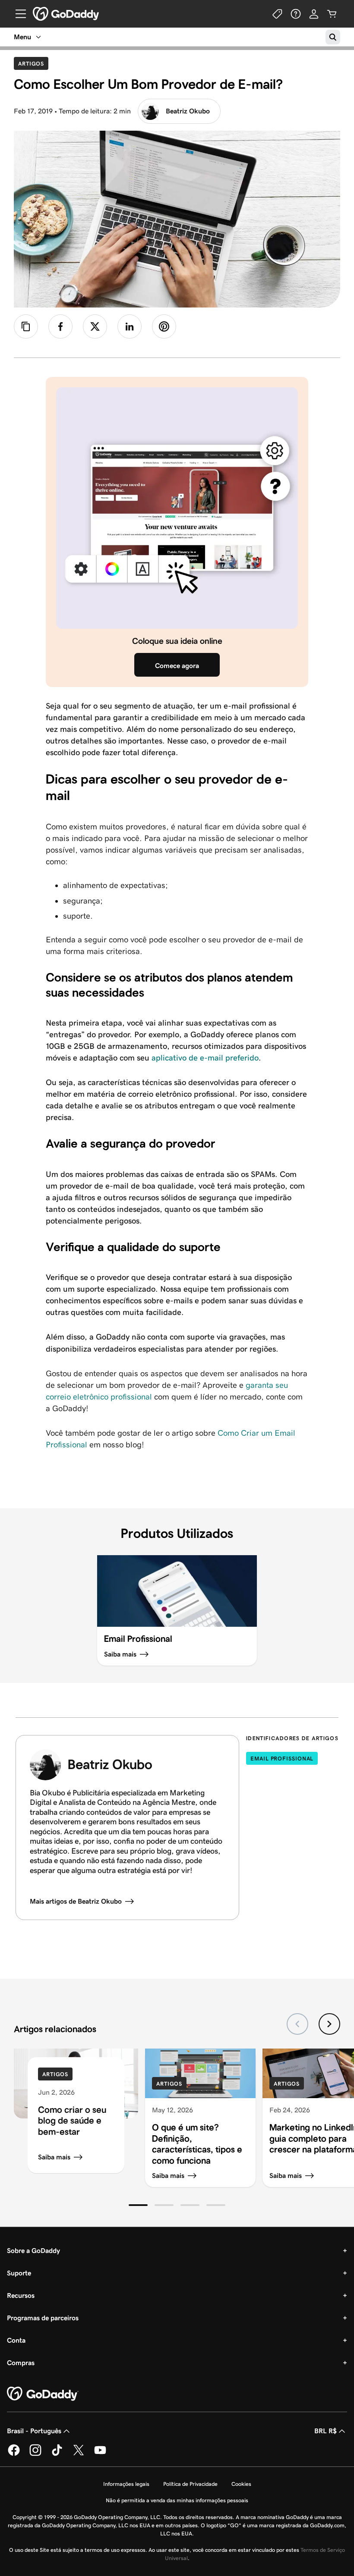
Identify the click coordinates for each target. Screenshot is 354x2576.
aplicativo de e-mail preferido (205, 1058)
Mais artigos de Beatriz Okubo (76, 1901)
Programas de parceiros (43, 2318)
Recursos (21, 2295)
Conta (16, 2340)
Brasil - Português (34, 2431)
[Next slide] (329, 2024)
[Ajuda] (296, 14)
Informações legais (126, 2484)
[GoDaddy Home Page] (43, 2394)
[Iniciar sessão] (314, 14)
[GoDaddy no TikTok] (57, 2454)
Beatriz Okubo (188, 111)
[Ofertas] (278, 14)
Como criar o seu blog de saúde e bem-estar (72, 2121)
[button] (138, 2205)
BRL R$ (326, 2431)
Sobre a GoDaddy (33, 2251)
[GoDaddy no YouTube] (100, 2454)
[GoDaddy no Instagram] (35, 2454)
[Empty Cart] (332, 14)
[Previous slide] (297, 2024)
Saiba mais (54, 2157)
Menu (22, 37)
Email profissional (282, 1759)
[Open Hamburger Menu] (17, 14)
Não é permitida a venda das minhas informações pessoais (177, 2500)
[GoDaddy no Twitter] (79, 2454)
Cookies (241, 2484)
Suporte (19, 2273)
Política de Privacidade (190, 2484)
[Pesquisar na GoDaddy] (333, 37)
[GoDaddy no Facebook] (14, 2454)
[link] (60, 326)
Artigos (33, 63)
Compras (21, 2363)
